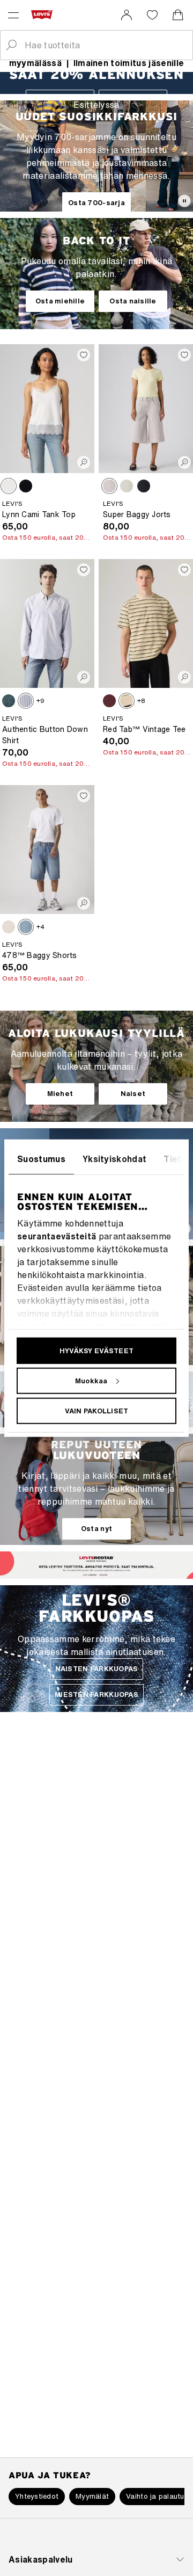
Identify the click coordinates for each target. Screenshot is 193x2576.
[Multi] (127, 701)
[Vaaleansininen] (127, 486)
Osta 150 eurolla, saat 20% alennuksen (46, 537)
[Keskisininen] (26, 927)
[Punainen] (109, 701)
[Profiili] (105, 1573)
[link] (127, 15)
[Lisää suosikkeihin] (84, 355)
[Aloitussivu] (44, 14)
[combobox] (105, 45)
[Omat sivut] (127, 15)
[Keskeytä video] (184, 201)
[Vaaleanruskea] (9, 486)
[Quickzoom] (84, 462)
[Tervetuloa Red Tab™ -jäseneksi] (88, 1574)
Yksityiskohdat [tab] (114, 1158)
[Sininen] (9, 701)
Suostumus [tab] (41, 1158)
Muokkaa (91, 1380)
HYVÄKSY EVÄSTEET (96, 1350)
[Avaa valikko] (13, 15)
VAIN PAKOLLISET (97, 1410)
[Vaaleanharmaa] (109, 486)
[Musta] (26, 486)
